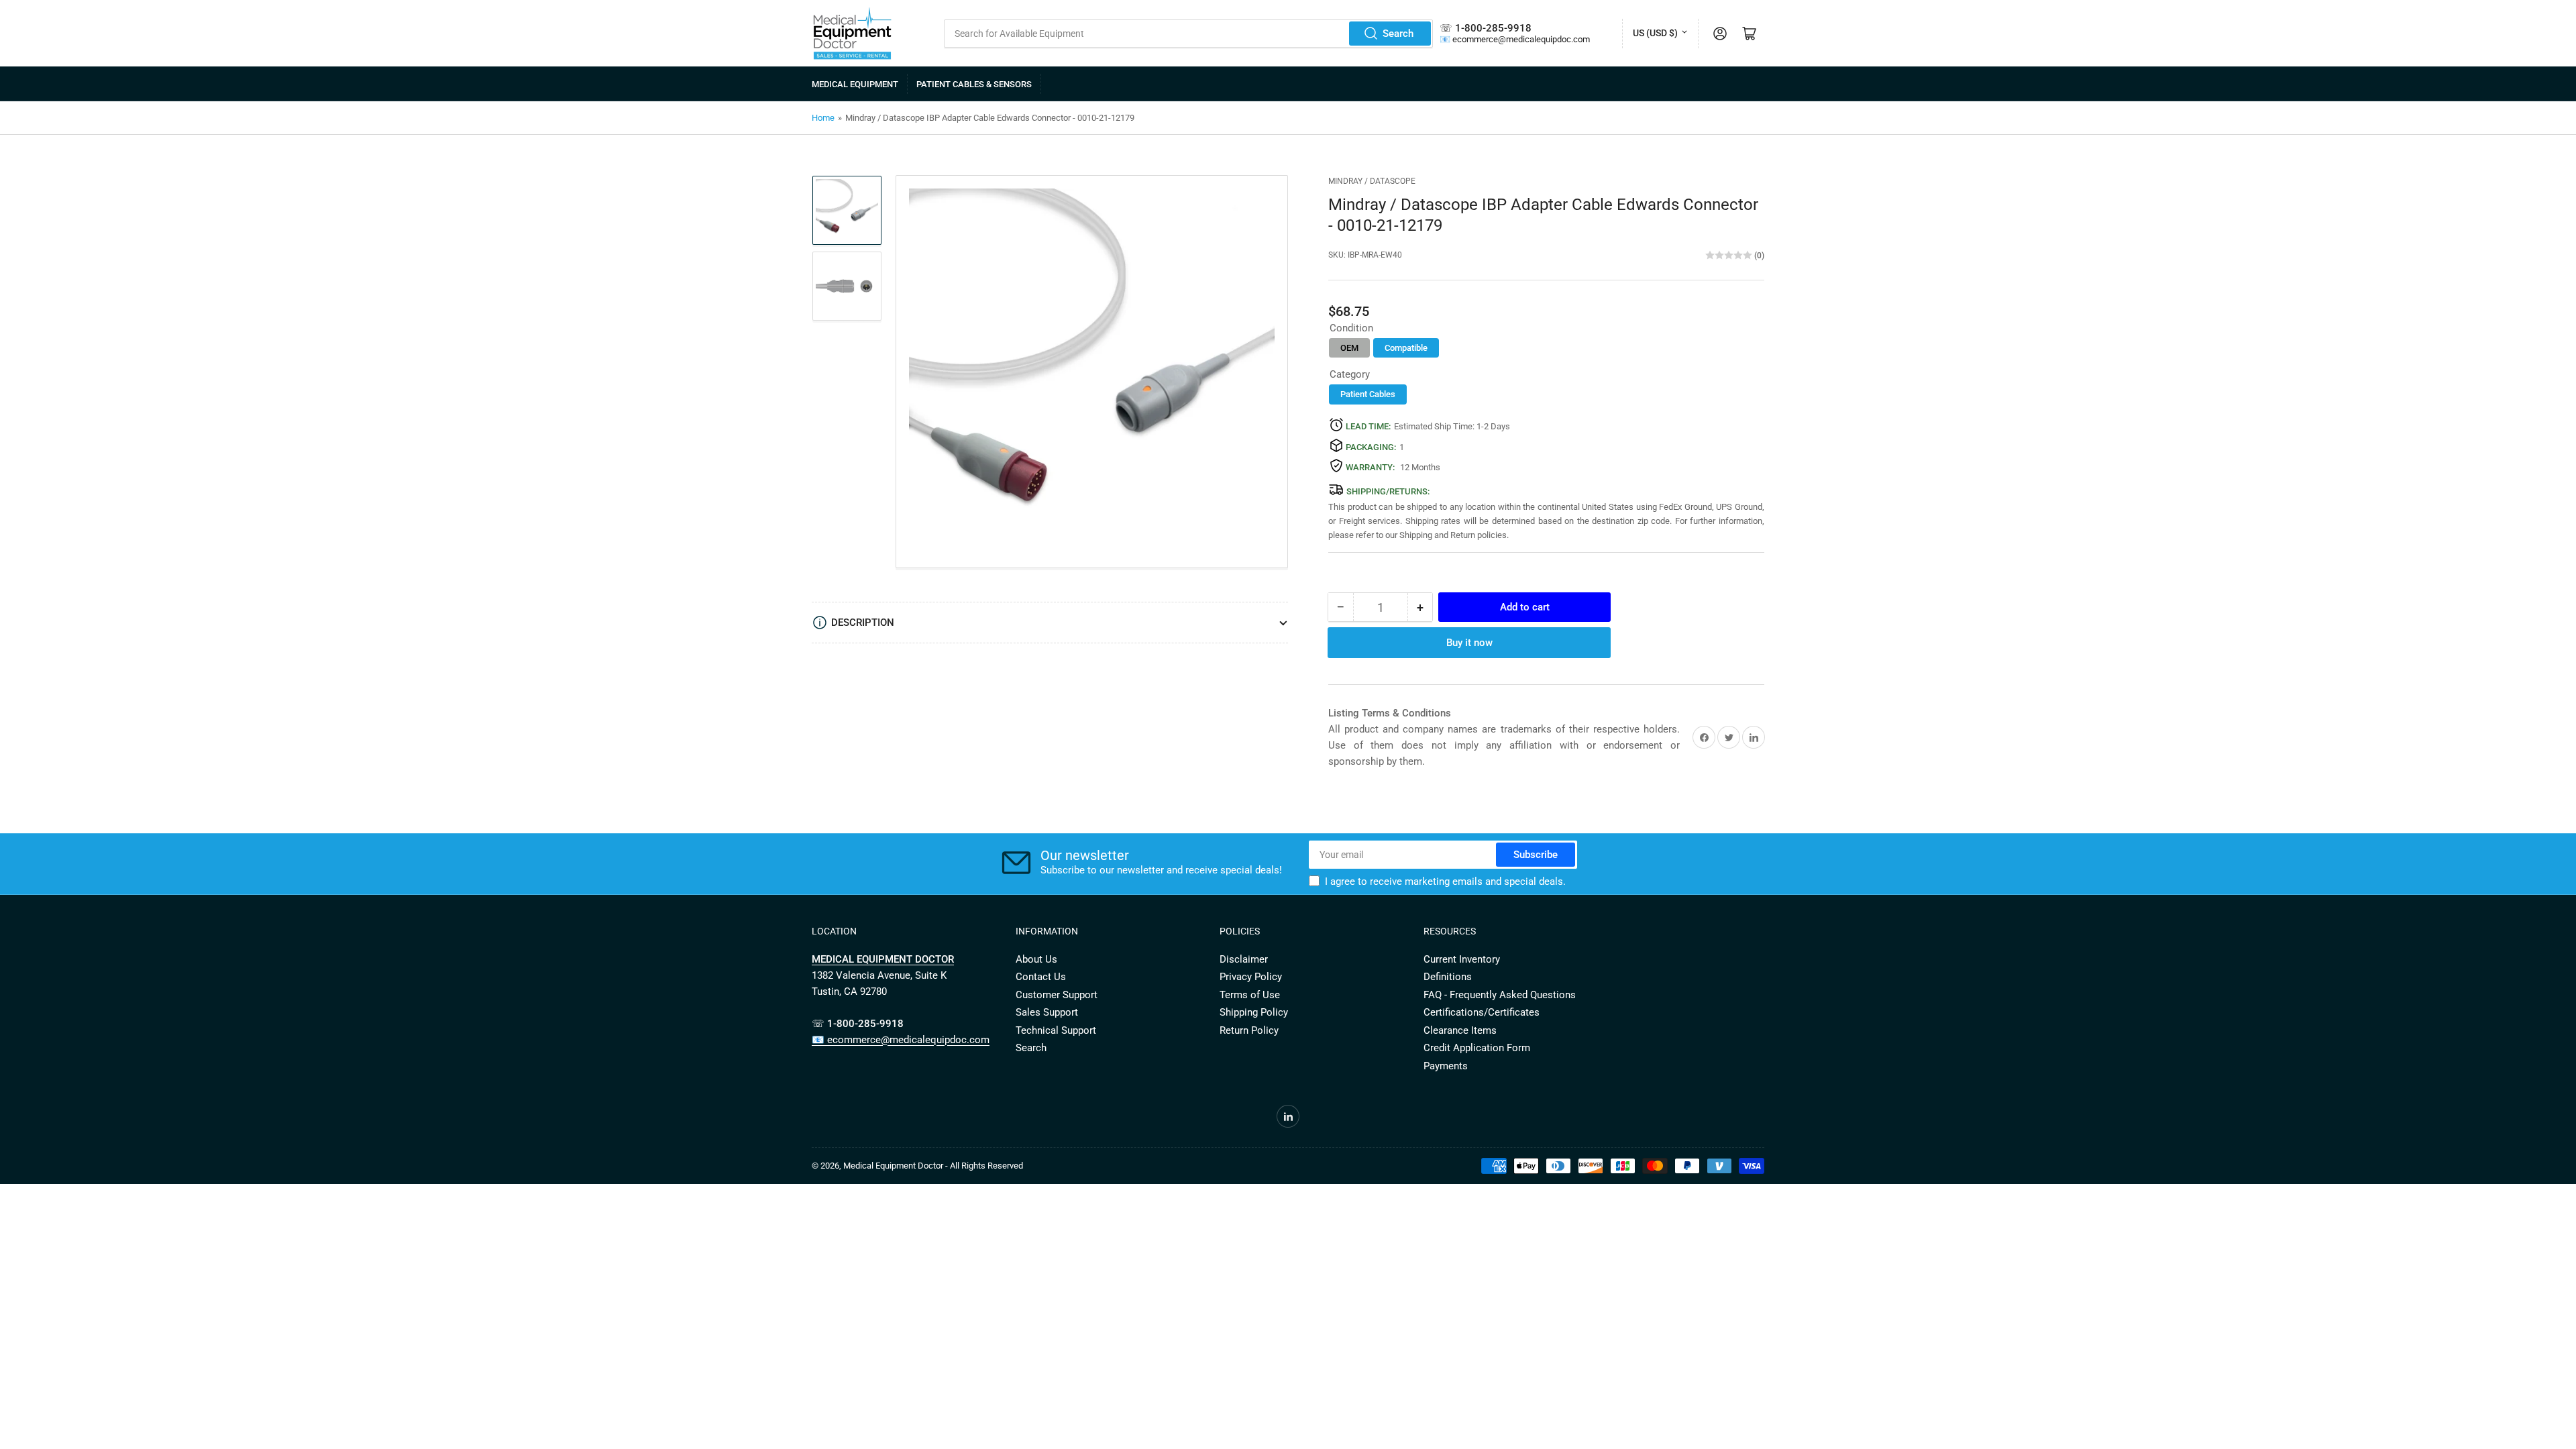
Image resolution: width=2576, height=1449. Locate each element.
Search (1398, 34)
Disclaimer (1244, 959)
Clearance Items (1460, 1030)
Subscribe (1536, 855)
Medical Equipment (855, 84)
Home (823, 118)
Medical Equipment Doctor (893, 1166)
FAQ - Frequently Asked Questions (1500, 995)
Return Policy (1249, 1030)
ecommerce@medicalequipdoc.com (1521, 39)
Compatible (1406, 348)
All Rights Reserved (986, 1166)
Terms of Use (1250, 995)
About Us (1036, 959)
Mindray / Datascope (1372, 181)
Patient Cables (1368, 394)
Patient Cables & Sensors (974, 84)
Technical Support (1056, 1030)
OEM (1349, 348)
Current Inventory (1462, 959)
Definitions (1448, 977)
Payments (1446, 1066)
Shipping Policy (1254, 1012)
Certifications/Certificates (1482, 1012)
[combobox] (1189, 34)
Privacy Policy (1251, 977)
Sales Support (1047, 1012)
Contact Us (1041, 977)
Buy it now (1469, 643)
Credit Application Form (1477, 1048)
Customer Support (1057, 995)
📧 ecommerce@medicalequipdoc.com (901, 1040)
